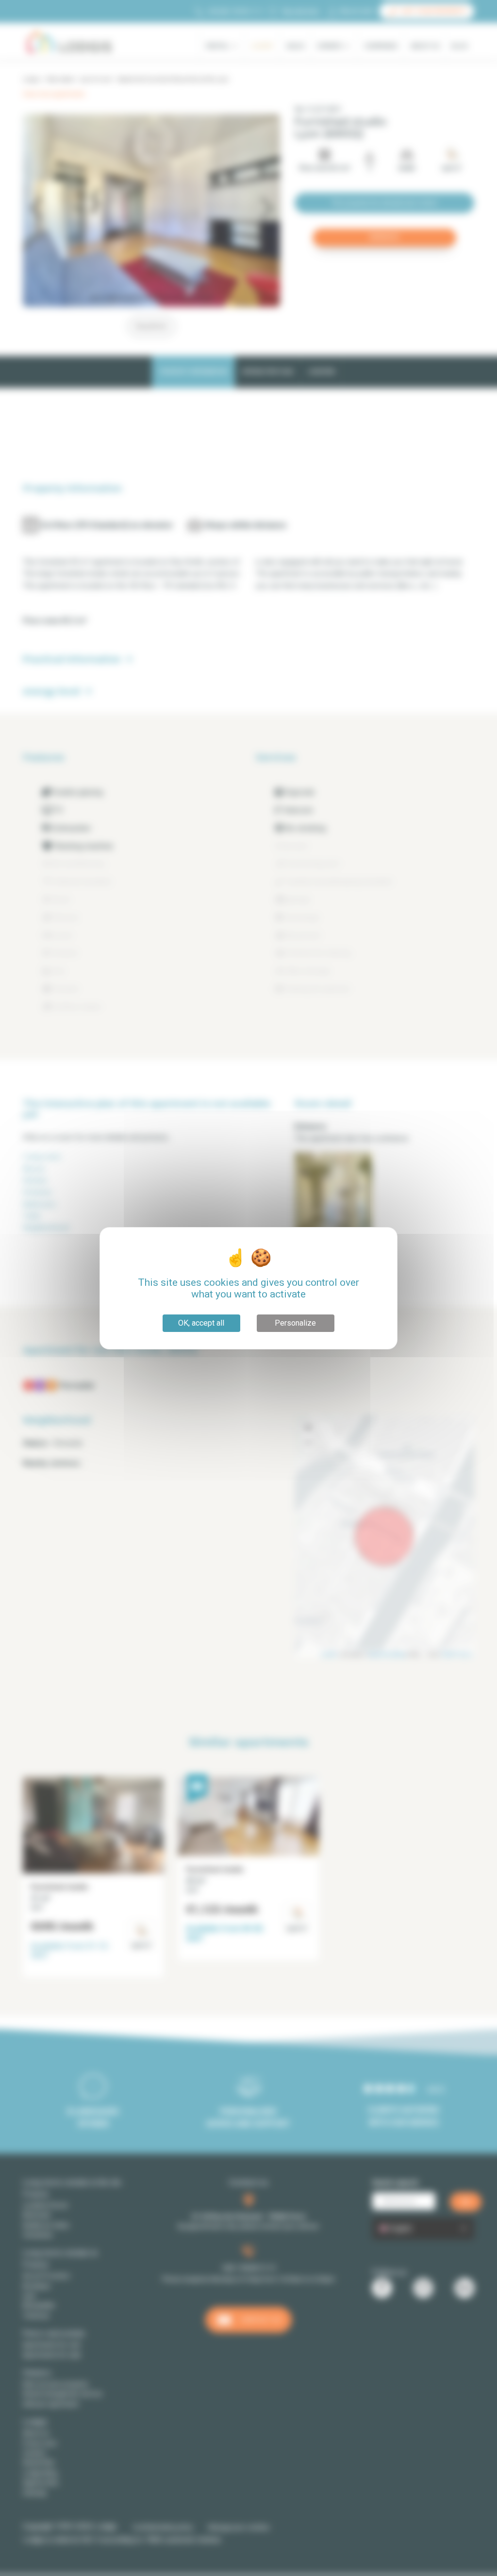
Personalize (295, 1323)
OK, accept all (201, 1323)
